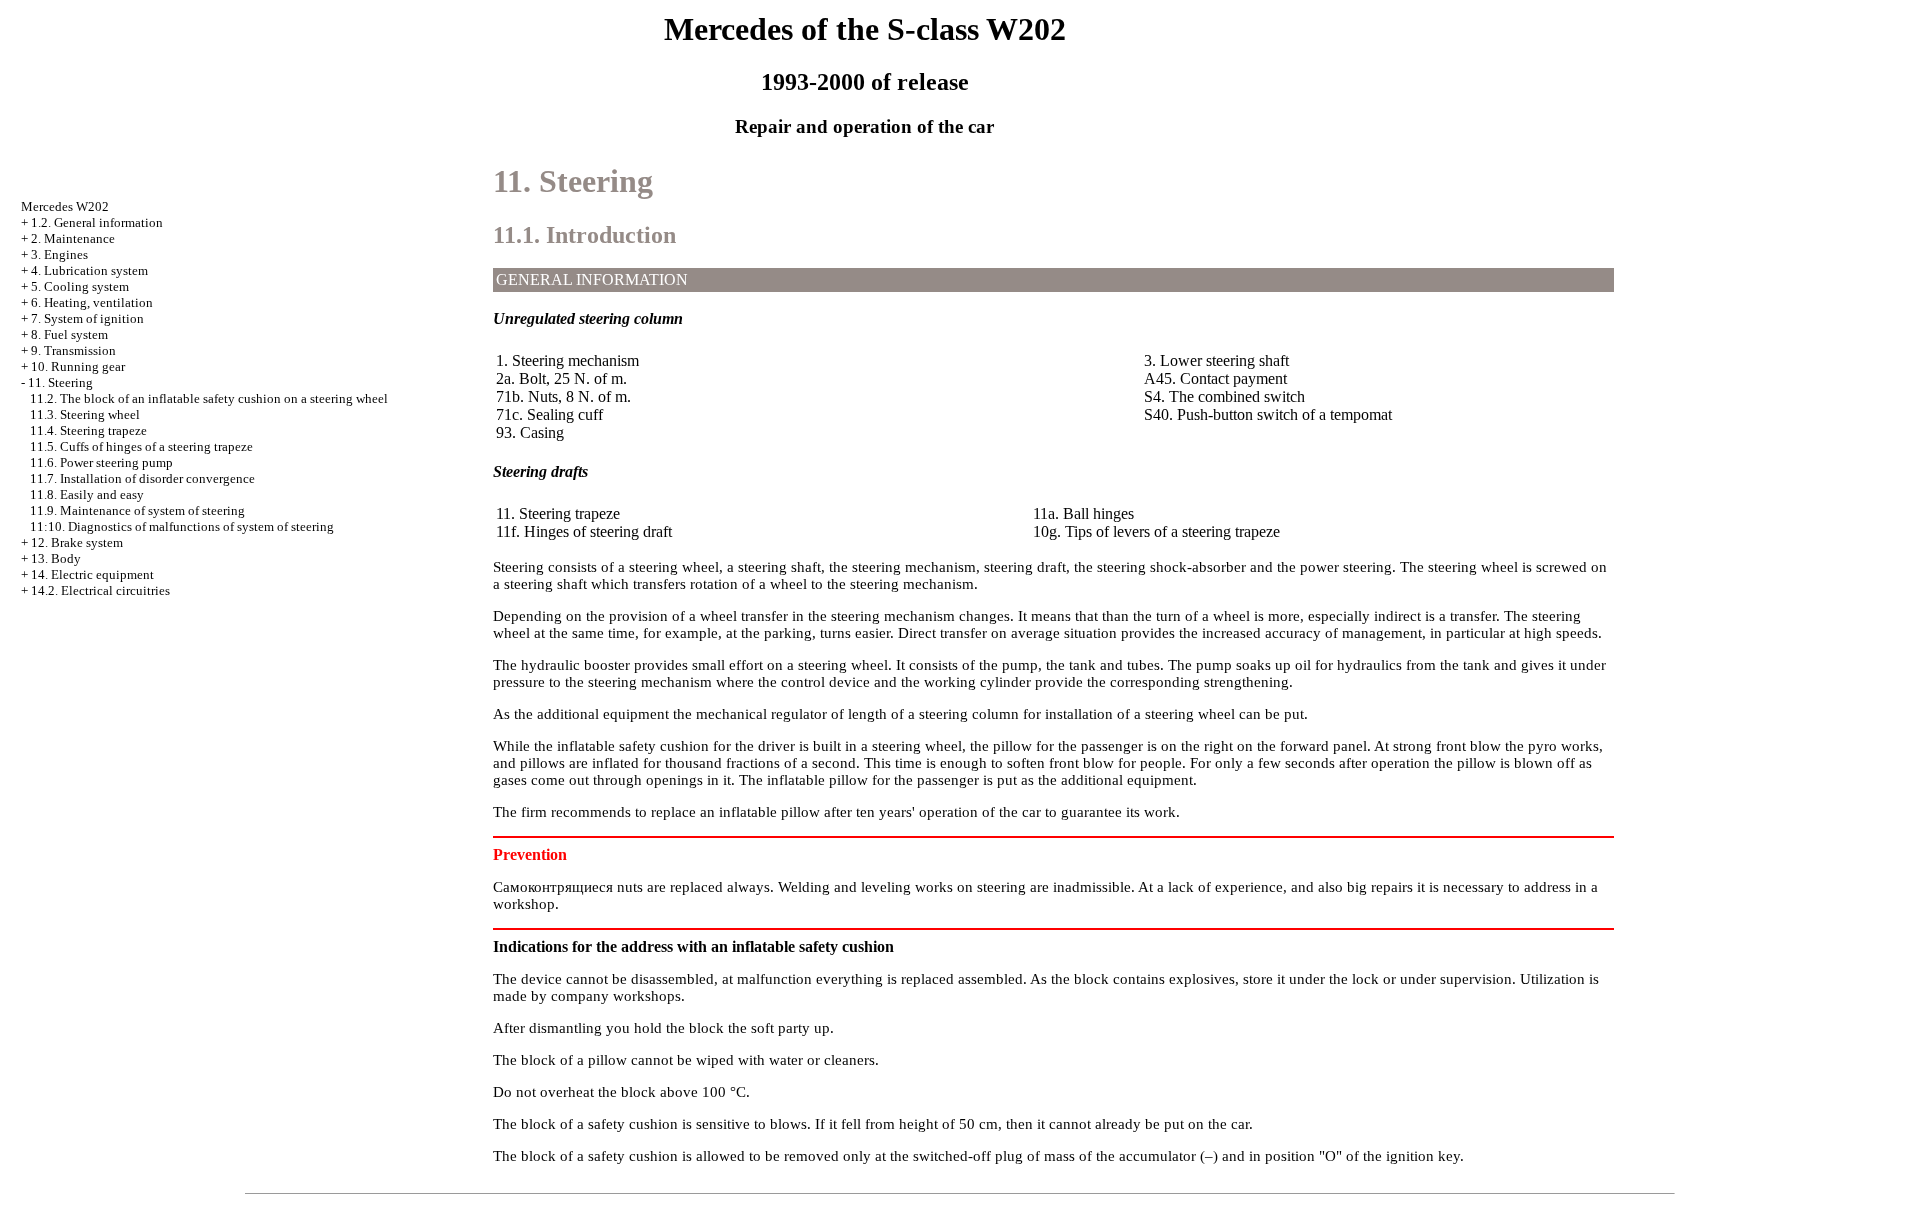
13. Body (56, 558)
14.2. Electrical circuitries (100, 590)
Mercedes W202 (65, 206)
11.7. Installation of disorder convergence (142, 478)
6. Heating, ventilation (92, 302)
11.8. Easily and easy (87, 494)
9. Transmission (73, 350)
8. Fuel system (69, 334)
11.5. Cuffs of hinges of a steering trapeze (141, 446)
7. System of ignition (87, 318)
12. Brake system (77, 542)
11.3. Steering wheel (85, 414)
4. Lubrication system (89, 270)
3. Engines (59, 254)
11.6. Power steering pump (101, 462)
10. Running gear (78, 366)
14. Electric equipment (92, 574)
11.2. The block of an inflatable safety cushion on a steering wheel (209, 398)
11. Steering (60, 382)
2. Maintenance (73, 238)
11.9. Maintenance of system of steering (137, 510)
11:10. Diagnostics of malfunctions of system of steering (182, 526)
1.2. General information (97, 222)
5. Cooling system (80, 286)
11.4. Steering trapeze (88, 430)
